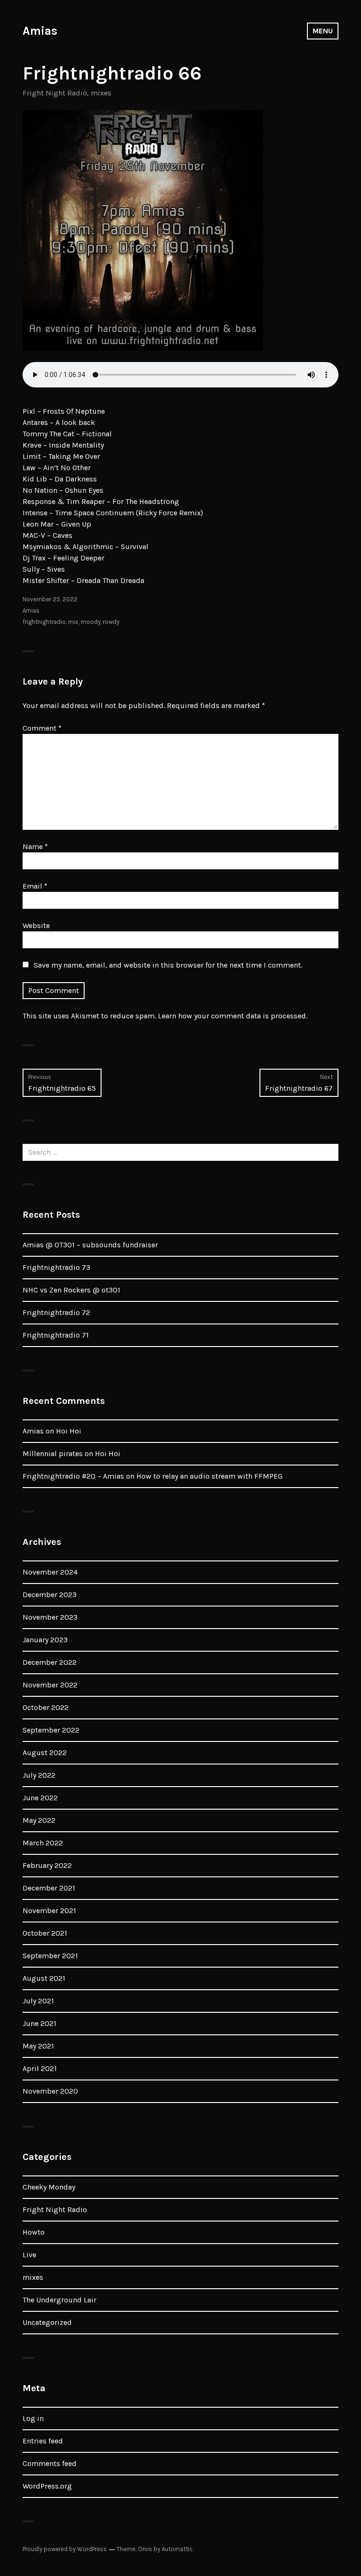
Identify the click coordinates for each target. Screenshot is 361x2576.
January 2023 (45, 1640)
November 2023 (50, 1617)
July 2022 (39, 1775)
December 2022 (50, 1662)
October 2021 (45, 1933)
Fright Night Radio (55, 93)
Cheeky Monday (49, 2187)
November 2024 (50, 1572)
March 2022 (43, 1843)
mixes (101, 93)
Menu (323, 31)
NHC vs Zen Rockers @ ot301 (71, 1290)
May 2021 (38, 2046)
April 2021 (40, 2068)
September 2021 (50, 1956)
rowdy (111, 622)
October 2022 (46, 1707)
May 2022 (39, 1820)
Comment (42, 728)
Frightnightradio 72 (56, 1312)
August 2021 (44, 1978)
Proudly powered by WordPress (65, 2549)
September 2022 (51, 1730)
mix (73, 622)
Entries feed (43, 2441)
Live (29, 2255)
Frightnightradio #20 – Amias (73, 1476)
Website (36, 926)
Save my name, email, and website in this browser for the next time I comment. (168, 965)
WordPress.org (47, 2486)
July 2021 (38, 2001)
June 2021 (39, 2023)
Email (35, 886)
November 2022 (50, 1685)
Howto (34, 2232)
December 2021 (49, 1888)
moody (91, 622)
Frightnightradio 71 (56, 1335)
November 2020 (50, 2091)
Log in (33, 2418)
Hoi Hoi (69, 1431)
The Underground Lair (59, 2300)
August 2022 (45, 1753)
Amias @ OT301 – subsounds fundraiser (90, 1245)
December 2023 (50, 1595)
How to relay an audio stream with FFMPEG (209, 1476)
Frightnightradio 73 (56, 1267)
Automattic (177, 2549)
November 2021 (49, 1910)
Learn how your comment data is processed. (233, 1016)
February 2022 (47, 1865)
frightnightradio (44, 622)
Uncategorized (47, 2322)
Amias (40, 31)
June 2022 (40, 1798)
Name (35, 847)
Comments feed (50, 2463)
